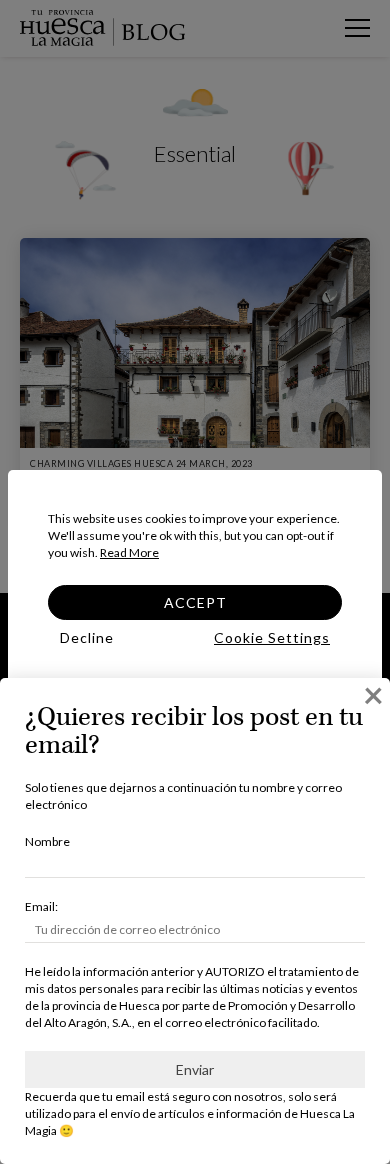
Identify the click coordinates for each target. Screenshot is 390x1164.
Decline (87, 637)
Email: (41, 906)
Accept (195, 602)
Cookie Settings (272, 637)
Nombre (47, 841)
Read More (129, 552)
